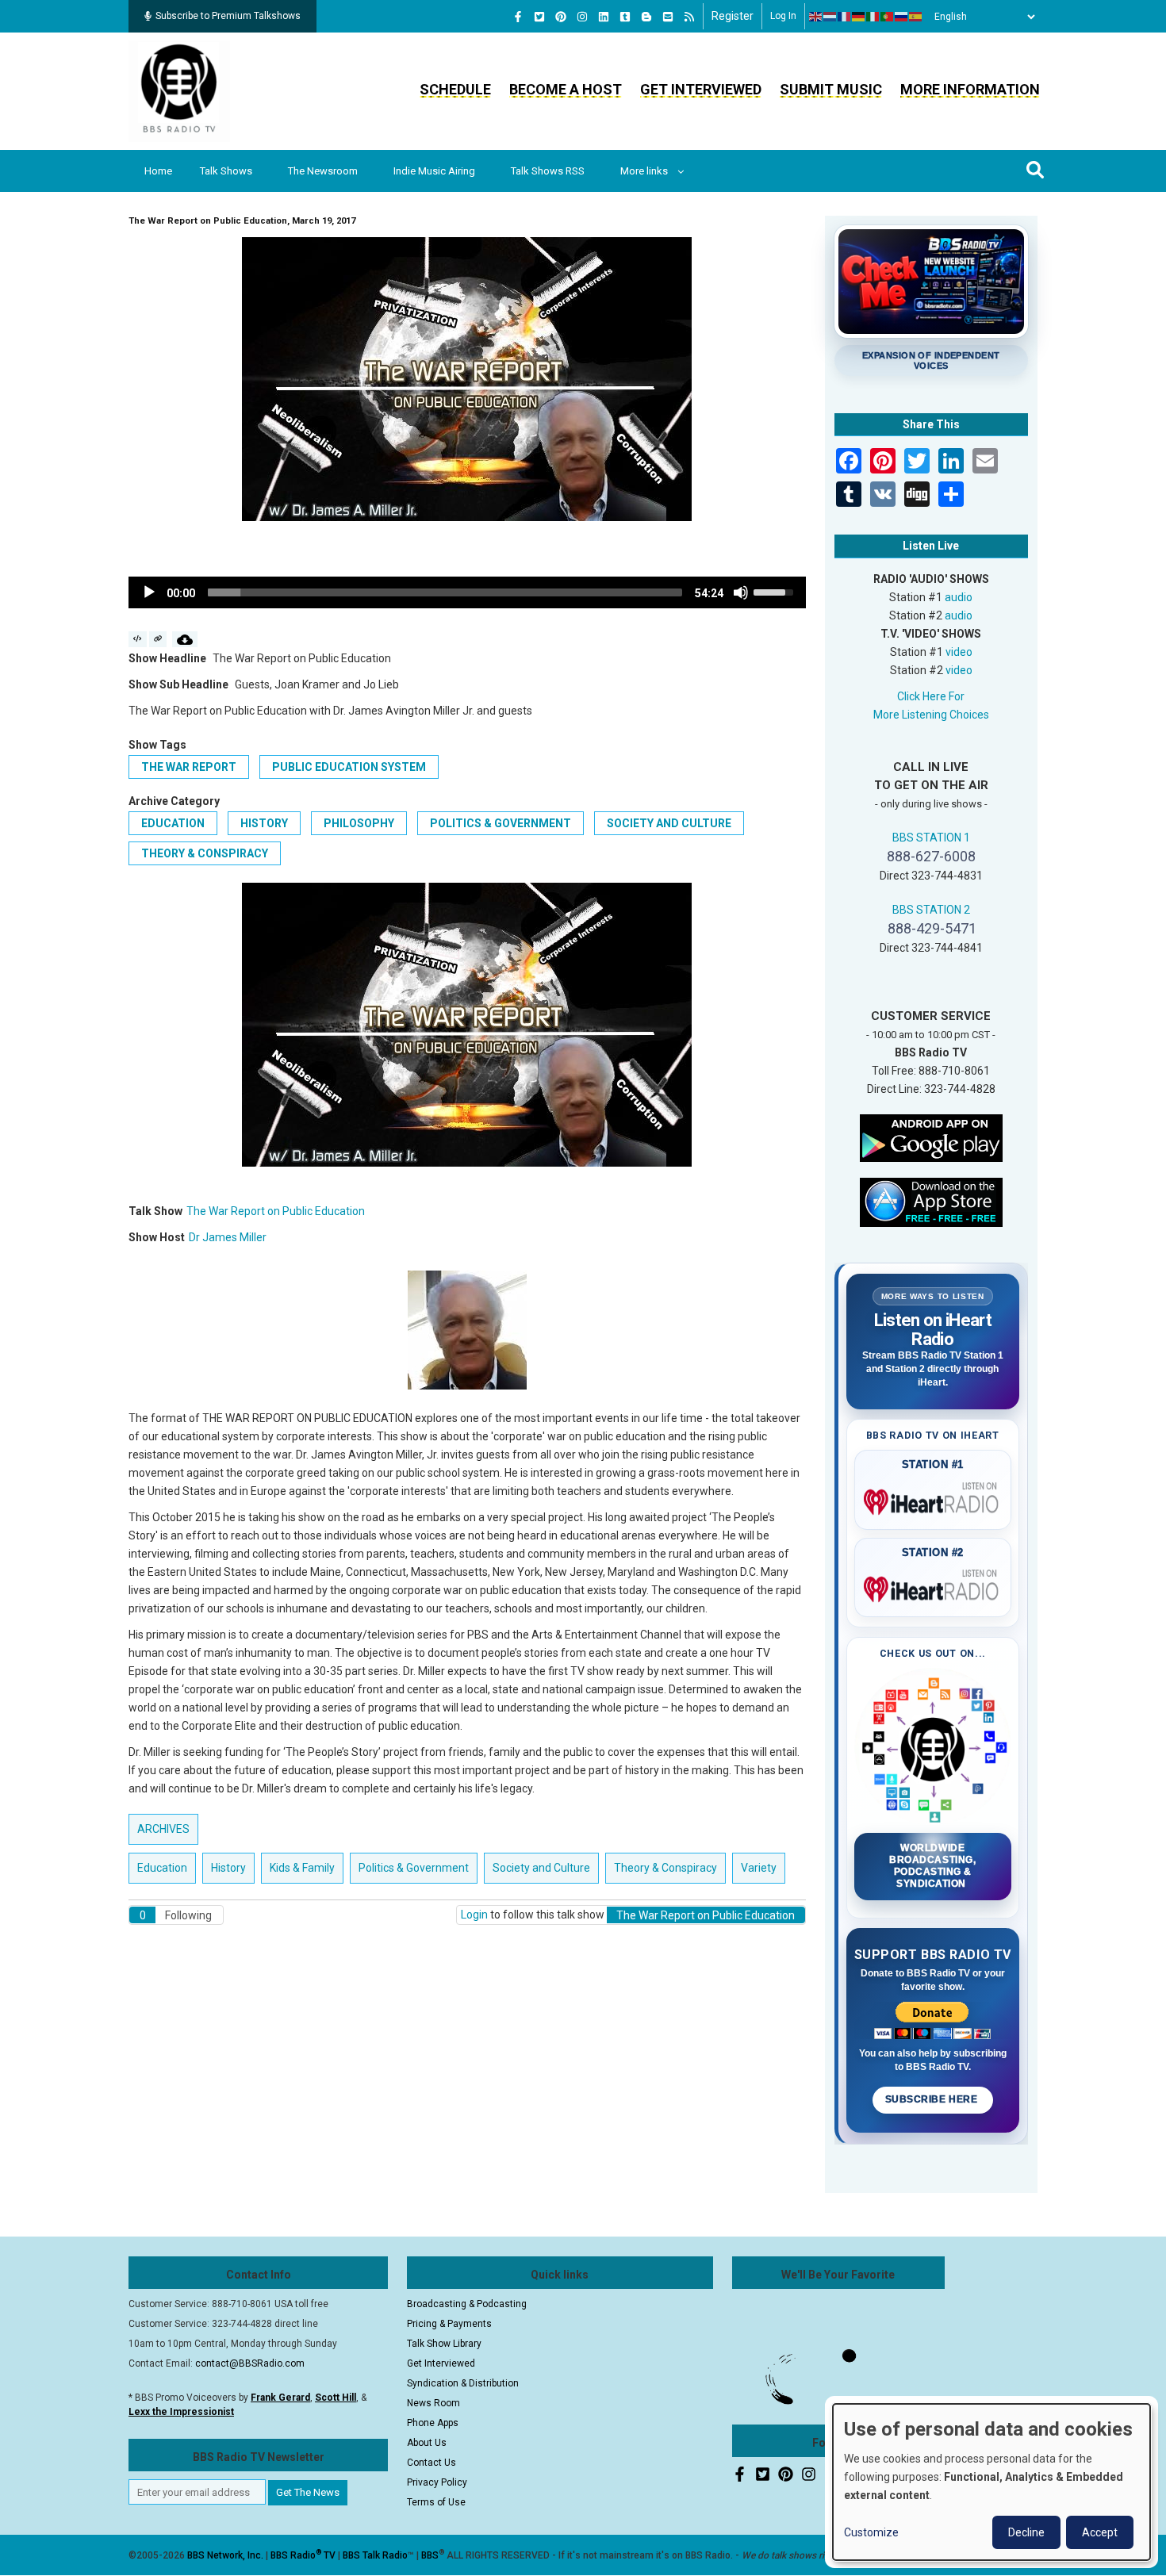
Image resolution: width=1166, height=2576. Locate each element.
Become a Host (566, 89)
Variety (759, 1868)
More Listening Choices (931, 715)
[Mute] (741, 592)
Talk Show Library (444, 2344)
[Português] (888, 17)
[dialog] (991, 2482)
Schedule (455, 89)
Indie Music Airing (434, 171)
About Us (427, 2443)
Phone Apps (433, 2423)
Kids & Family (302, 1868)
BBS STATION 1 (931, 838)
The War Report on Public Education (276, 1211)
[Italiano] (873, 17)
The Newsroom (323, 171)
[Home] (179, 90)
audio (959, 597)
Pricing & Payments (449, 2324)
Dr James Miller (228, 1237)
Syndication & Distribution (463, 2383)
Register (733, 16)
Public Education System (349, 767)
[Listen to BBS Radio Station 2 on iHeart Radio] (933, 1586)
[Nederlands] (830, 17)
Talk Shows (226, 171)
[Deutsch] (859, 17)
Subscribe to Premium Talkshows (228, 16)
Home (158, 171)
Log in (783, 16)
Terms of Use (436, 2502)
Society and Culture (669, 823)
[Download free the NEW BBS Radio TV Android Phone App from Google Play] (931, 1137)
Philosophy (359, 823)
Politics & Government (501, 823)
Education (173, 823)
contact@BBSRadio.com (250, 2363)
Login (474, 1915)
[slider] (445, 592)
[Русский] (902, 17)
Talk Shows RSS (548, 171)
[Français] (845, 17)
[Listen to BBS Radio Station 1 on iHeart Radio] (933, 1499)
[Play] (149, 592)
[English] (816, 17)
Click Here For (931, 696)
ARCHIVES (163, 1829)
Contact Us (431, 2463)
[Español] (916, 17)
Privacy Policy (437, 2482)
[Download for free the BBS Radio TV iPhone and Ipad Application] (931, 1201)
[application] (467, 592)
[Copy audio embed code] (138, 639)
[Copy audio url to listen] (158, 639)
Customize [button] (871, 2532)
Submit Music (831, 89)
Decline (1026, 2532)
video (959, 652)
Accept (1100, 2532)
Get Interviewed (701, 89)
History (264, 823)
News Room (433, 2403)
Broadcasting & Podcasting (467, 2304)
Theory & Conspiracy (205, 853)
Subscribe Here (933, 2099)
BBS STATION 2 (931, 910)
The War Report (189, 767)
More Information (970, 89)
